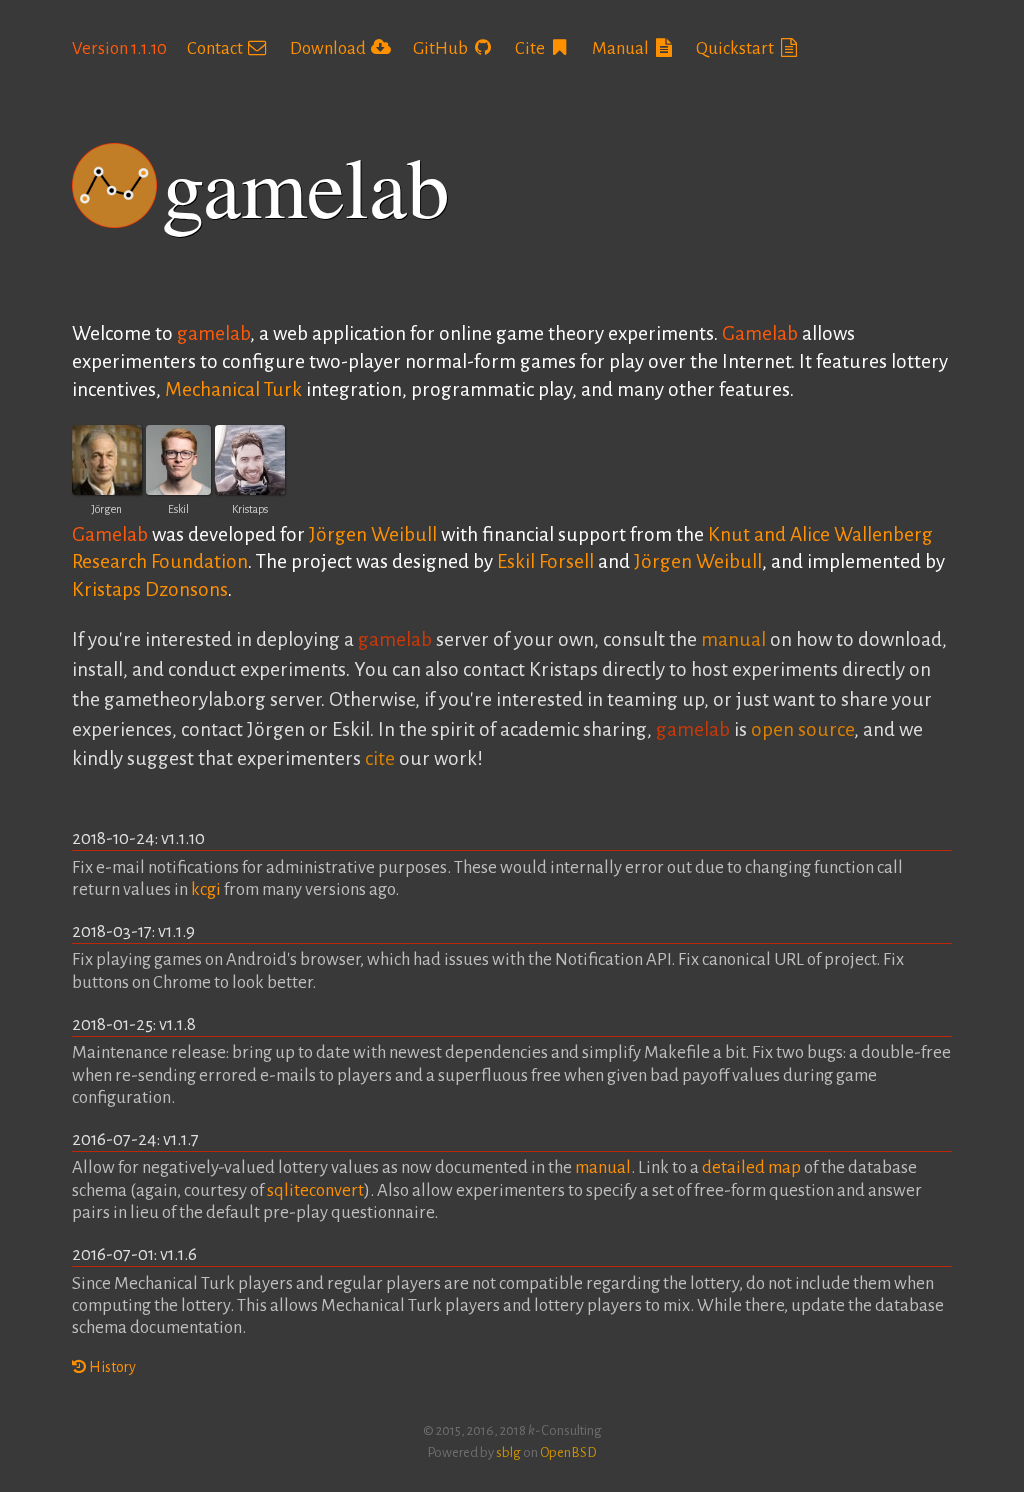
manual (733, 639)
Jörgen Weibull (373, 534)
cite (380, 758)
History (111, 1367)
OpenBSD (568, 1452)
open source (802, 729)
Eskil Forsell (545, 561)
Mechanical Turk (233, 389)
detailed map (751, 1167)
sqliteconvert (315, 1190)
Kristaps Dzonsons (150, 589)
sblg (508, 1452)
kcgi (206, 889)
